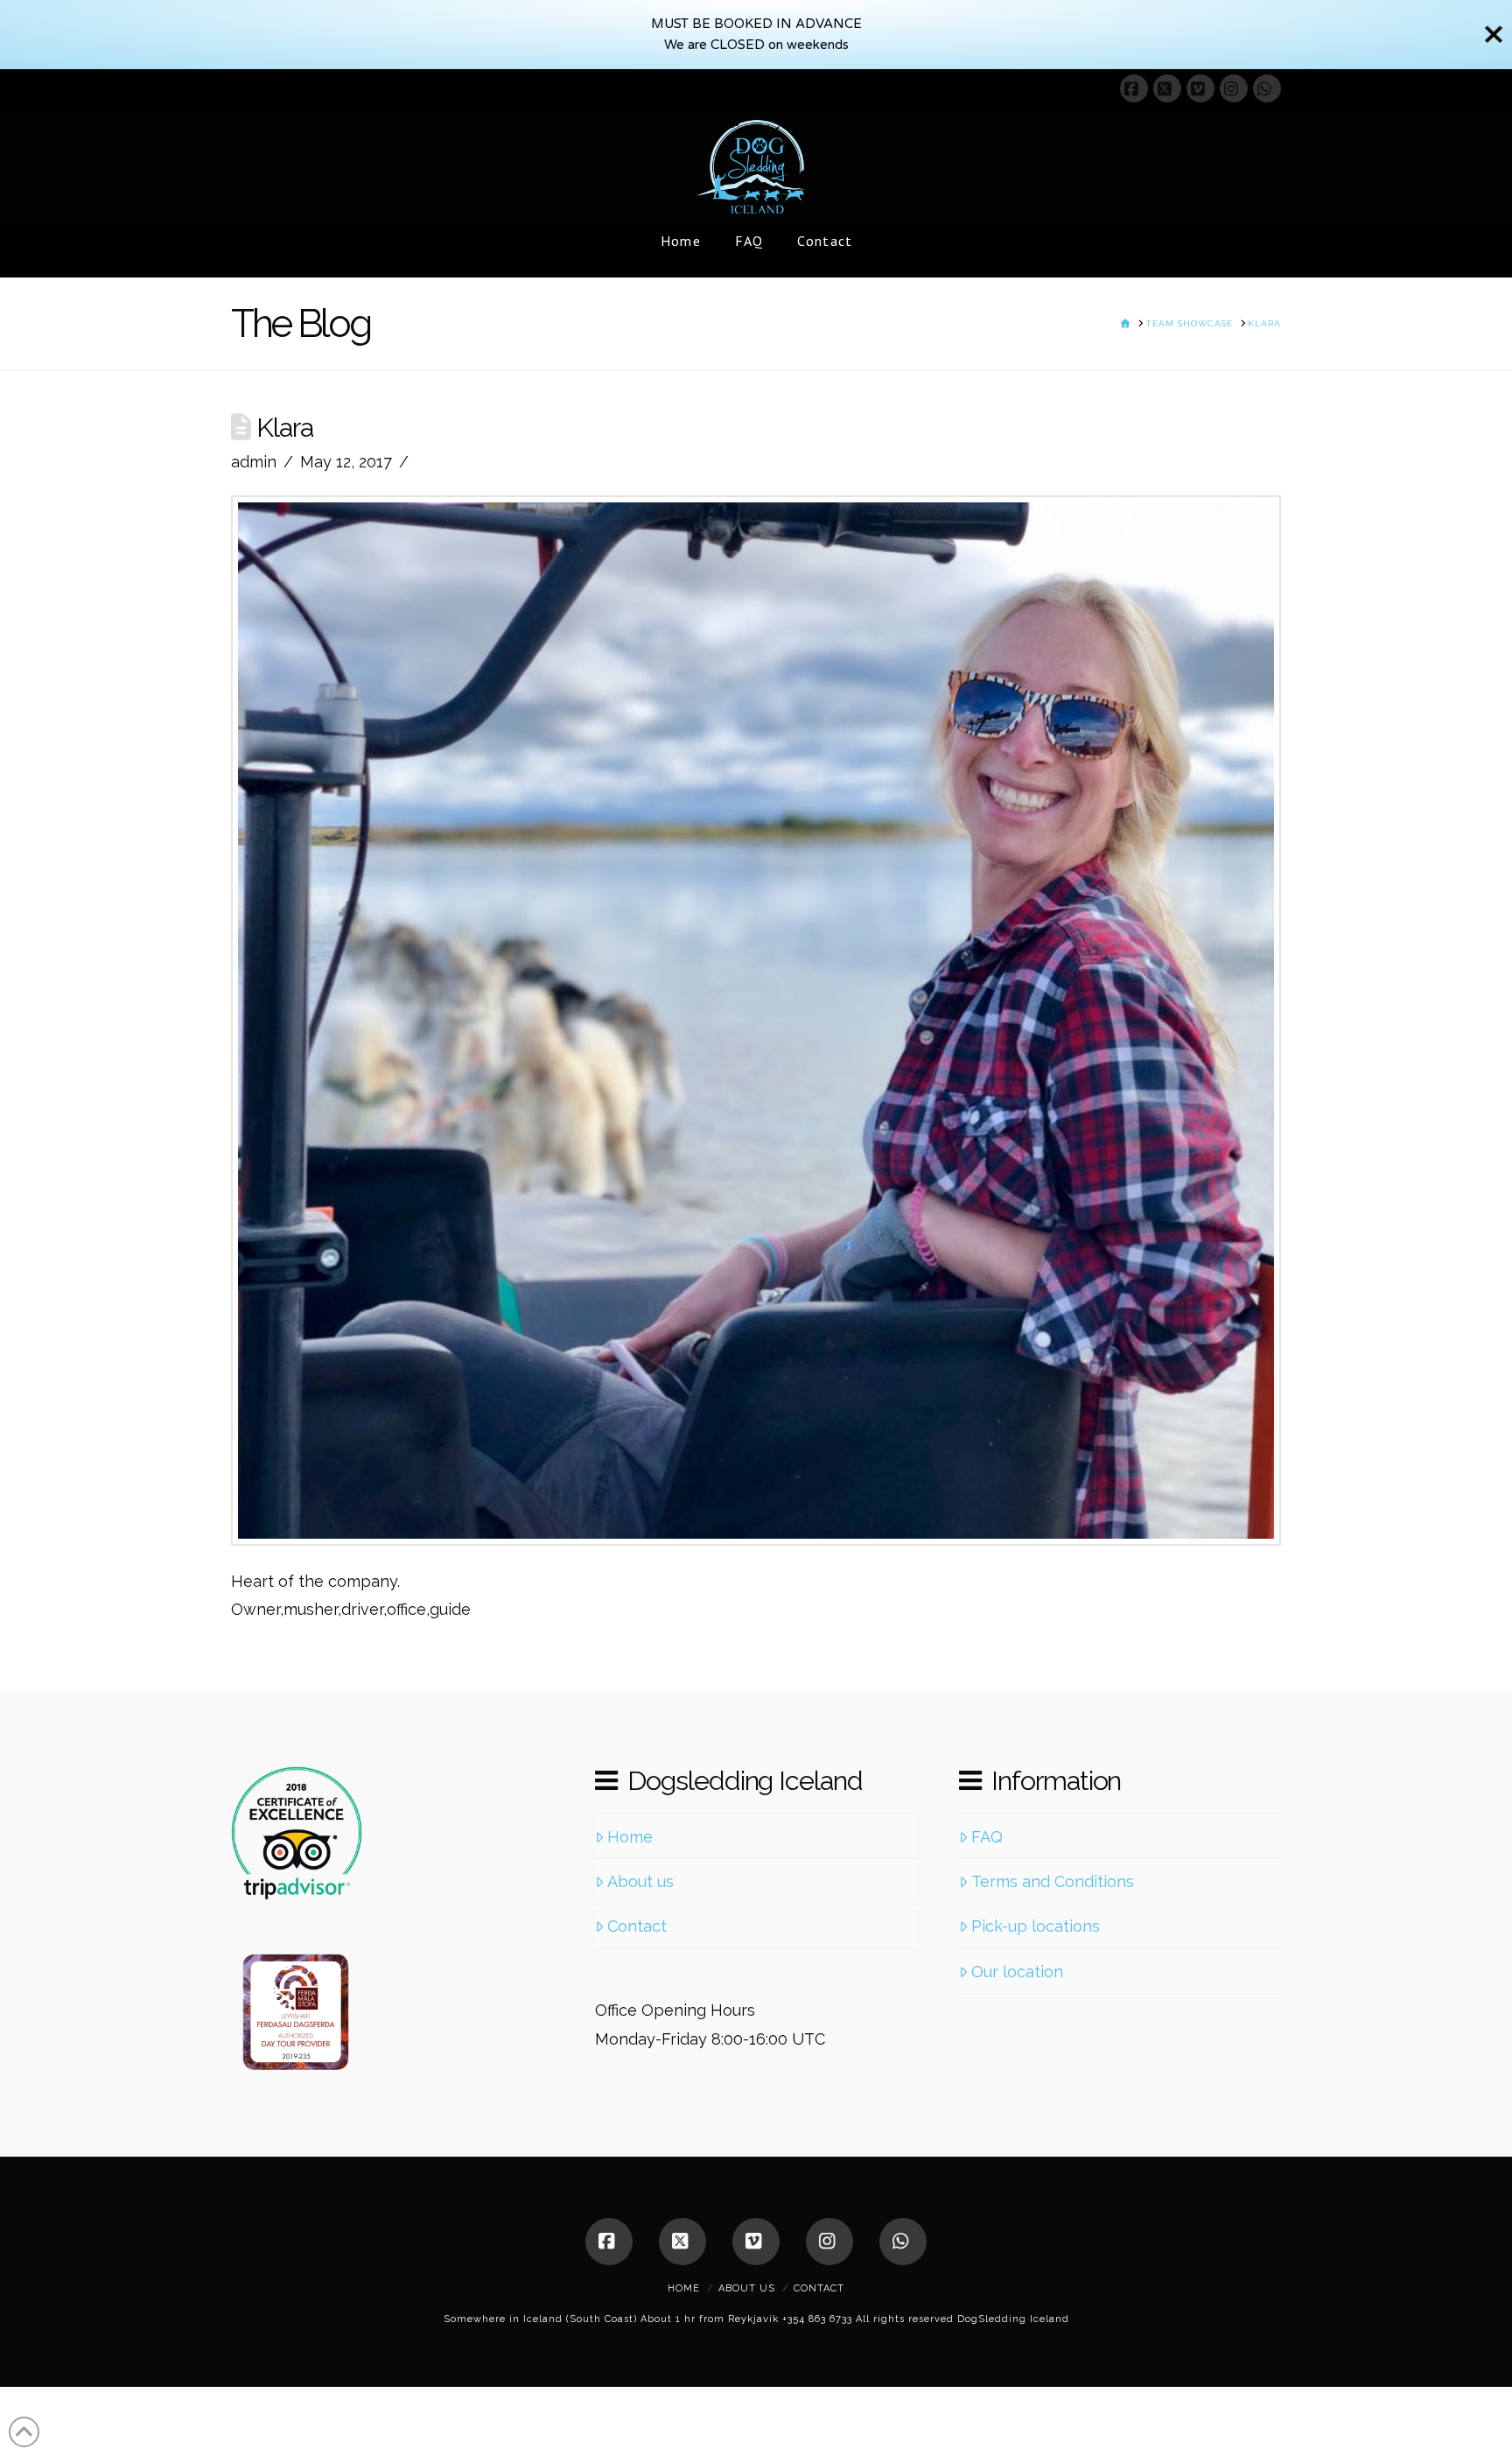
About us (640, 1881)
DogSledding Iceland (1013, 2319)
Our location (1017, 1972)
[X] (1167, 88)
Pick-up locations (1036, 1926)
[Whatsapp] (1267, 88)
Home (630, 1837)
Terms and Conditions (1053, 1881)
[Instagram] (1234, 88)
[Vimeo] (1200, 88)
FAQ (987, 1837)
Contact (637, 1926)
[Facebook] (1134, 88)
